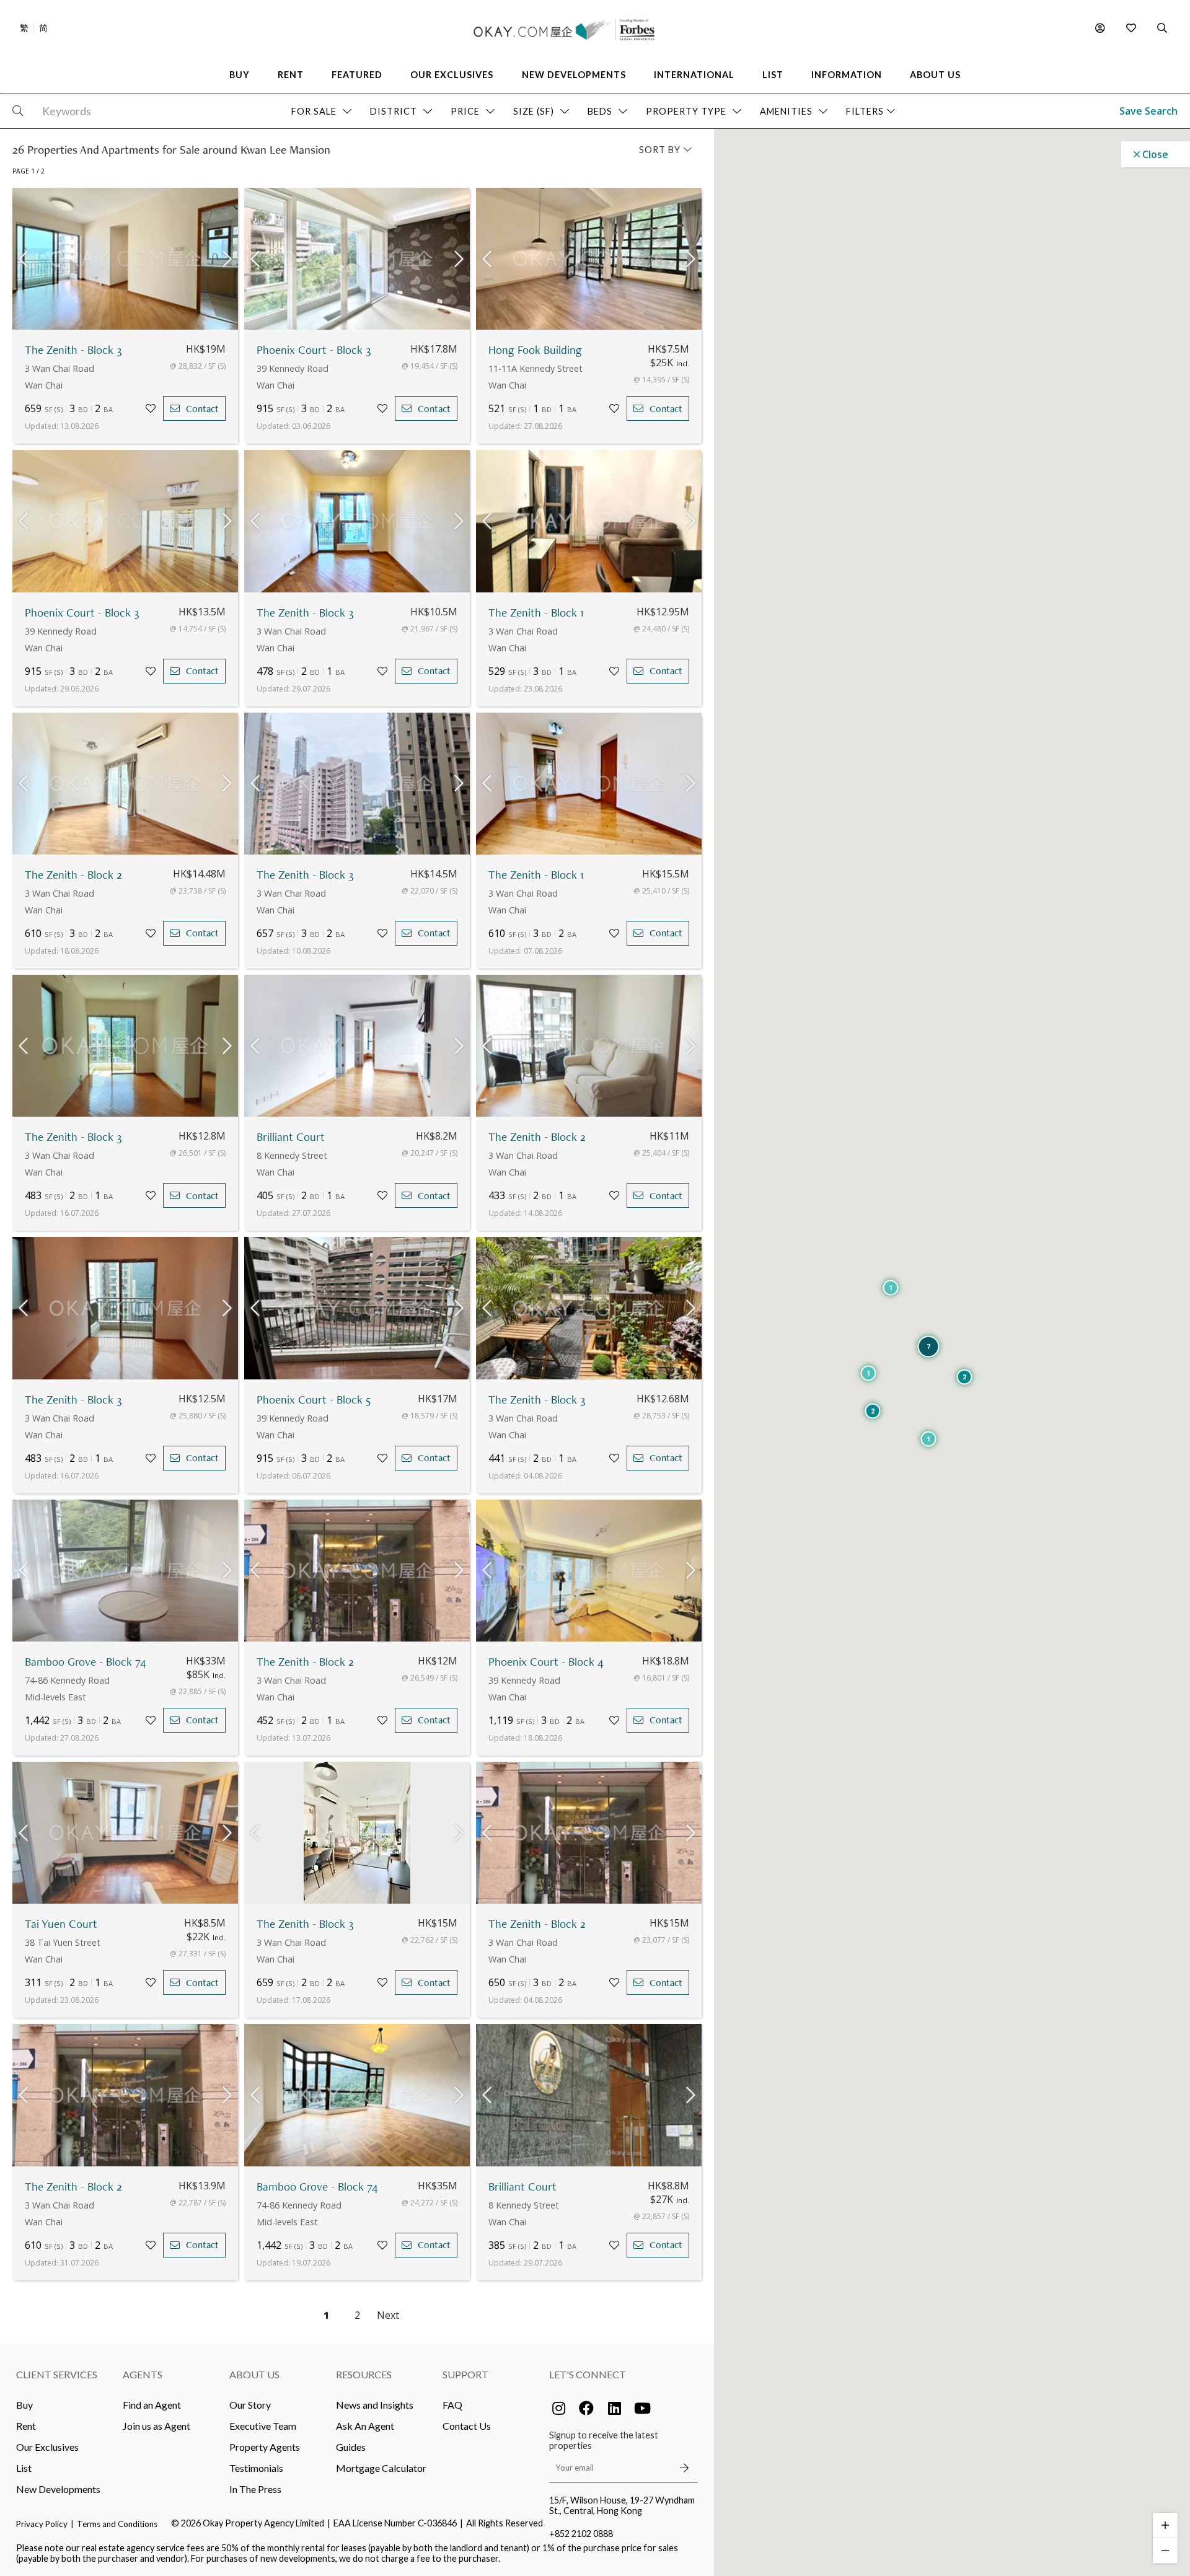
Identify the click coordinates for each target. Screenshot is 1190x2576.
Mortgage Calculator (381, 2468)
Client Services (57, 2374)
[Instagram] (558, 2408)
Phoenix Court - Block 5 (314, 1400)
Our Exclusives (47, 2447)
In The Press (255, 2489)
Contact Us (467, 2426)
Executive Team (263, 2426)
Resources (364, 2374)
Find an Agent (152, 2405)
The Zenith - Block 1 (536, 613)
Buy (24, 2405)
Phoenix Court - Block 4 (546, 1662)
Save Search (1148, 111)
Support (465, 2374)
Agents (143, 2374)
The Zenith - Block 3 (73, 350)
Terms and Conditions (117, 2524)
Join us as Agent (156, 2426)
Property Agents (265, 2447)
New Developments (58, 2489)
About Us (254, 2374)
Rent (26, 2426)
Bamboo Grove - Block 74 (86, 1662)
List (24, 2468)
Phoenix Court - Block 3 (314, 350)
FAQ (452, 2405)
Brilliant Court (291, 1137)
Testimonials (256, 2468)
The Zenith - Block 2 (73, 875)
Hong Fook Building (535, 350)
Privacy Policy (42, 2524)
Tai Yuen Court (61, 1924)
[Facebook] (586, 2408)
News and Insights (375, 2405)
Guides (351, 2447)
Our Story (250, 2405)
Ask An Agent (365, 2426)
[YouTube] (642, 2408)
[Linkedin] (614, 2408)
